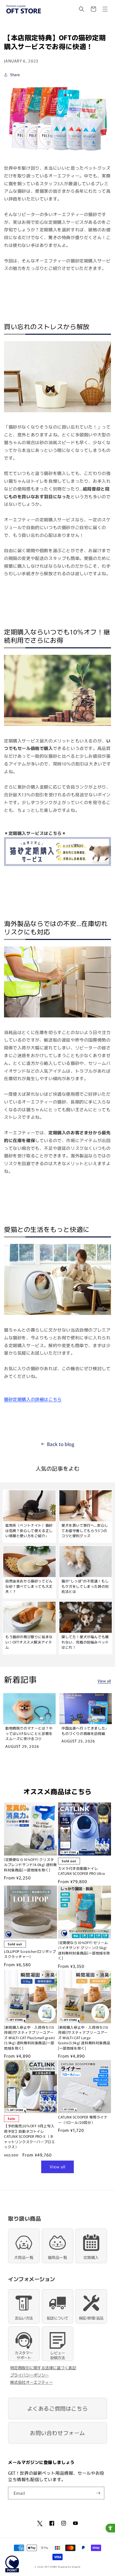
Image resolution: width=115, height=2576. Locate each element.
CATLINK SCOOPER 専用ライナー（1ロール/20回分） (83, 2120)
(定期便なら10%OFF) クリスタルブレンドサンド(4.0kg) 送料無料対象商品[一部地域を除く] (30, 1865)
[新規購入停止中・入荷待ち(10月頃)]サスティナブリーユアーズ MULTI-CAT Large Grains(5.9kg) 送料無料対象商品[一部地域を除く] (84, 2038)
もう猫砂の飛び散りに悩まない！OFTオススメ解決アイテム (29, 1642)
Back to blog (61, 1444)
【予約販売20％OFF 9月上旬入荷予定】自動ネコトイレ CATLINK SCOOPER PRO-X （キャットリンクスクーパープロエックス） (29, 2136)
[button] (82, 9)
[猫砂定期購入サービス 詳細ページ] (57, 865)
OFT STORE (51, 2567)
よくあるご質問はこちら (58, 2408)
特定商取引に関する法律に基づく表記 (43, 2368)
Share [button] (15, 75)
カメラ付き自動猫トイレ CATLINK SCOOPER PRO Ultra (82, 1871)
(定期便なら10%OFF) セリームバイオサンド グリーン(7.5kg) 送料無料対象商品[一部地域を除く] (84, 1950)
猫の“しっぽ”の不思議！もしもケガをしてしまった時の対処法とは (85, 1586)
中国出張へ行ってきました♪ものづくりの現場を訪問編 (84, 1731)
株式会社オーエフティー (32, 2382)
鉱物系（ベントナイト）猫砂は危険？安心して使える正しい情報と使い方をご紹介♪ (29, 1530)
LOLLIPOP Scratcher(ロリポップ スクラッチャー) (30, 1954)
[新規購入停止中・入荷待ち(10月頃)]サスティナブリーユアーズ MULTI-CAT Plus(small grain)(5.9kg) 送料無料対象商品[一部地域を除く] (29, 2038)
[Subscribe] (98, 2493)
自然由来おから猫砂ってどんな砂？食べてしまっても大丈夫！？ (29, 1586)
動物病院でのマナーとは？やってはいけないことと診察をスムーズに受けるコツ (29, 1733)
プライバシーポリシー (30, 2375)
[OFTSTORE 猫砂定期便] (57, 152)
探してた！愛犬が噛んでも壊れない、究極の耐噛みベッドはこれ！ (85, 1642)
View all (104, 1681)
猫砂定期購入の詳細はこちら (33, 1399)
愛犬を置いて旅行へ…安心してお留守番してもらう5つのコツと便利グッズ (85, 1530)
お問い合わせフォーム (57, 2433)
